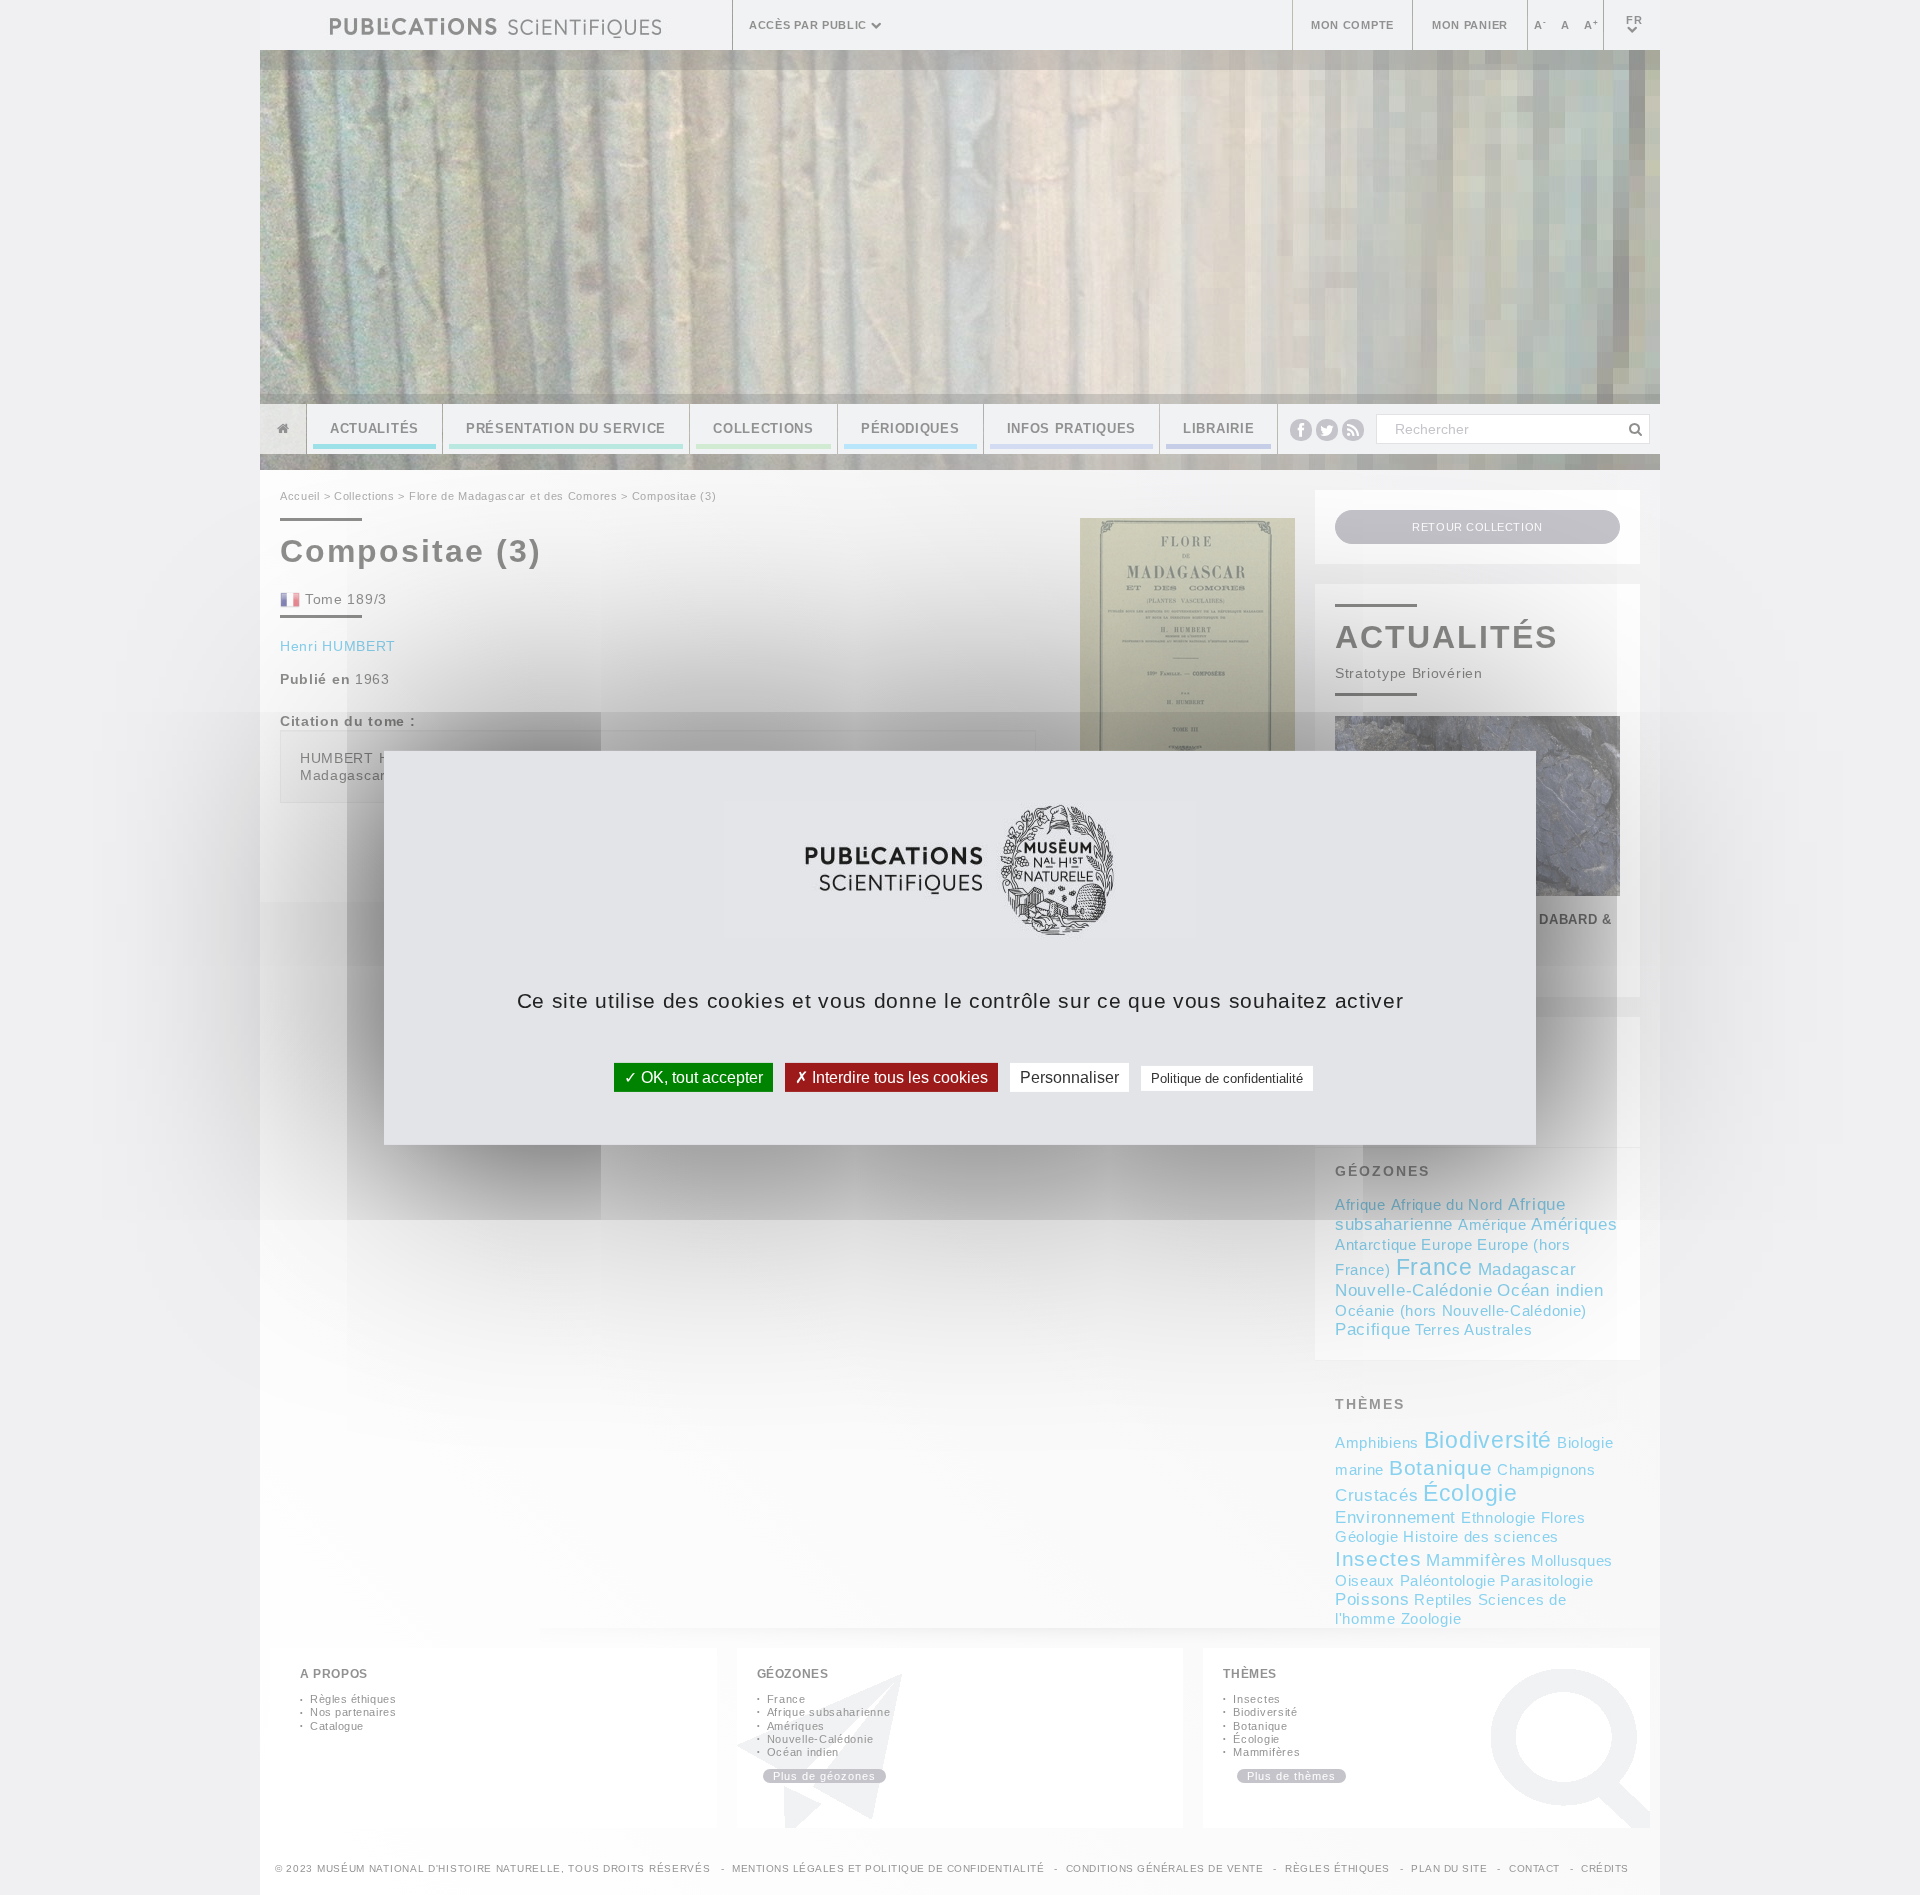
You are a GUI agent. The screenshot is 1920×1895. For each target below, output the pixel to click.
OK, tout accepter (700, 1076)
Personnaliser (1069, 1076)
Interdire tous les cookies (898, 1076)
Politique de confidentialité (1227, 1077)
